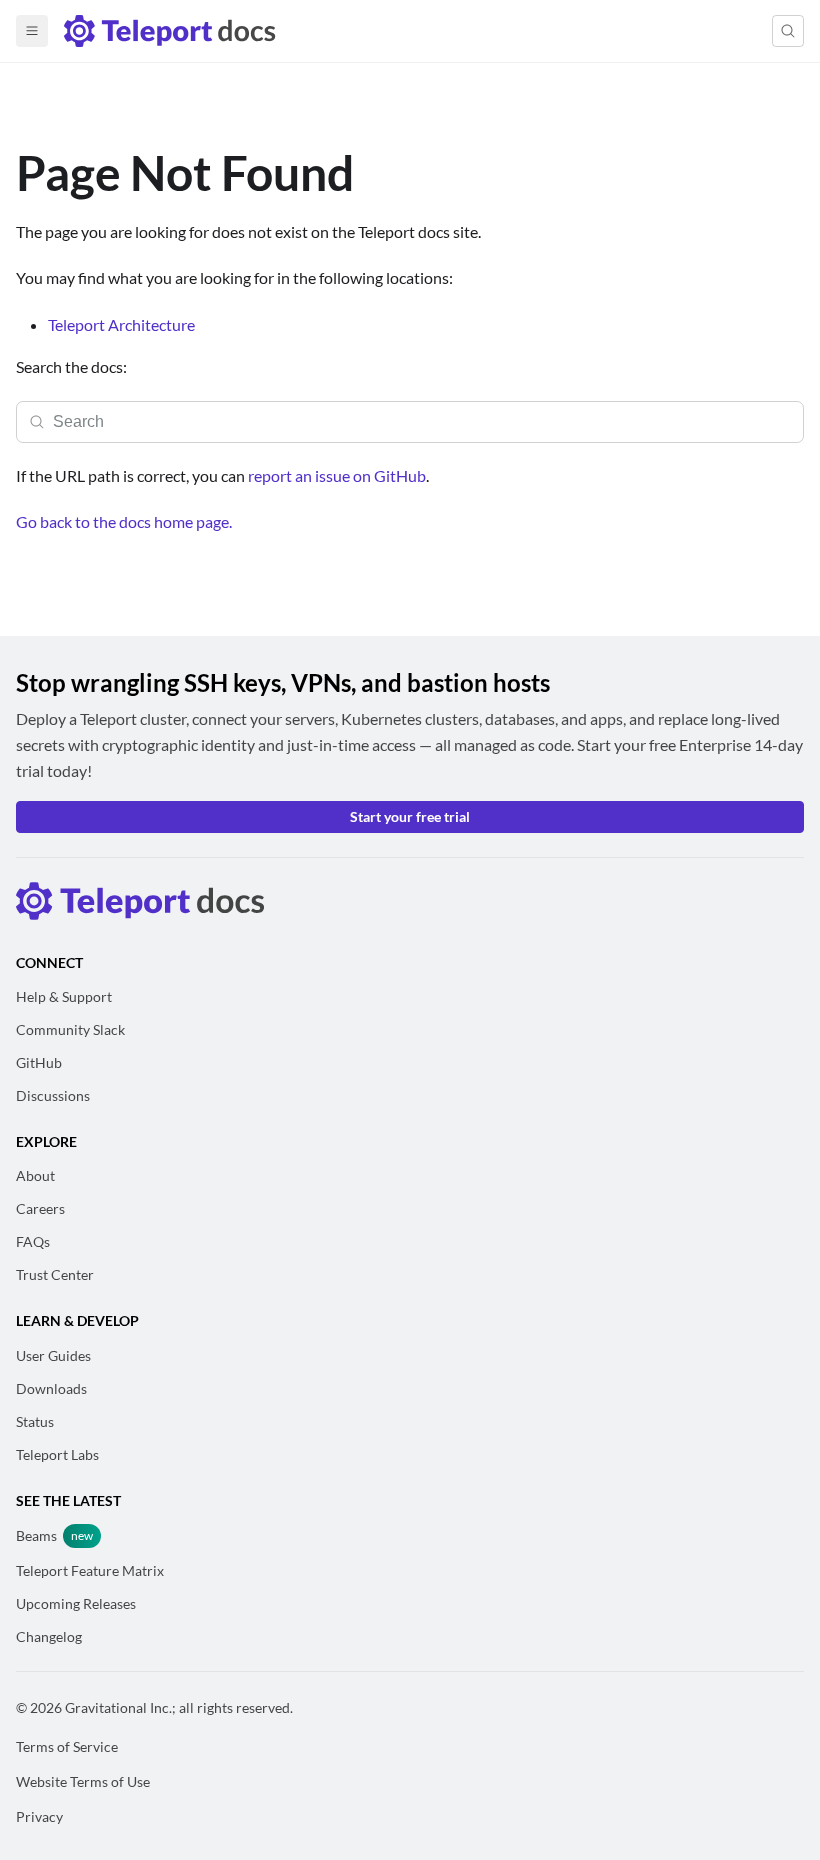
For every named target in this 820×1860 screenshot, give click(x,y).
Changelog (49, 1636)
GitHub (39, 1062)
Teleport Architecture (121, 324)
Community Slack (70, 1029)
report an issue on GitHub (337, 475)
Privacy (39, 1816)
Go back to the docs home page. (124, 521)
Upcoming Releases (76, 1603)
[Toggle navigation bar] (32, 31)
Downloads (51, 1388)
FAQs (33, 1241)
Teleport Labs (57, 1454)
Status (35, 1421)
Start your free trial (410, 816)
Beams (36, 1535)
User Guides (53, 1355)
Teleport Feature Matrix (90, 1570)
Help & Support (64, 996)
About (35, 1175)
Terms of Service (67, 1746)
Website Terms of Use (83, 1781)
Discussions (53, 1095)
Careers (40, 1208)
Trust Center (55, 1274)
